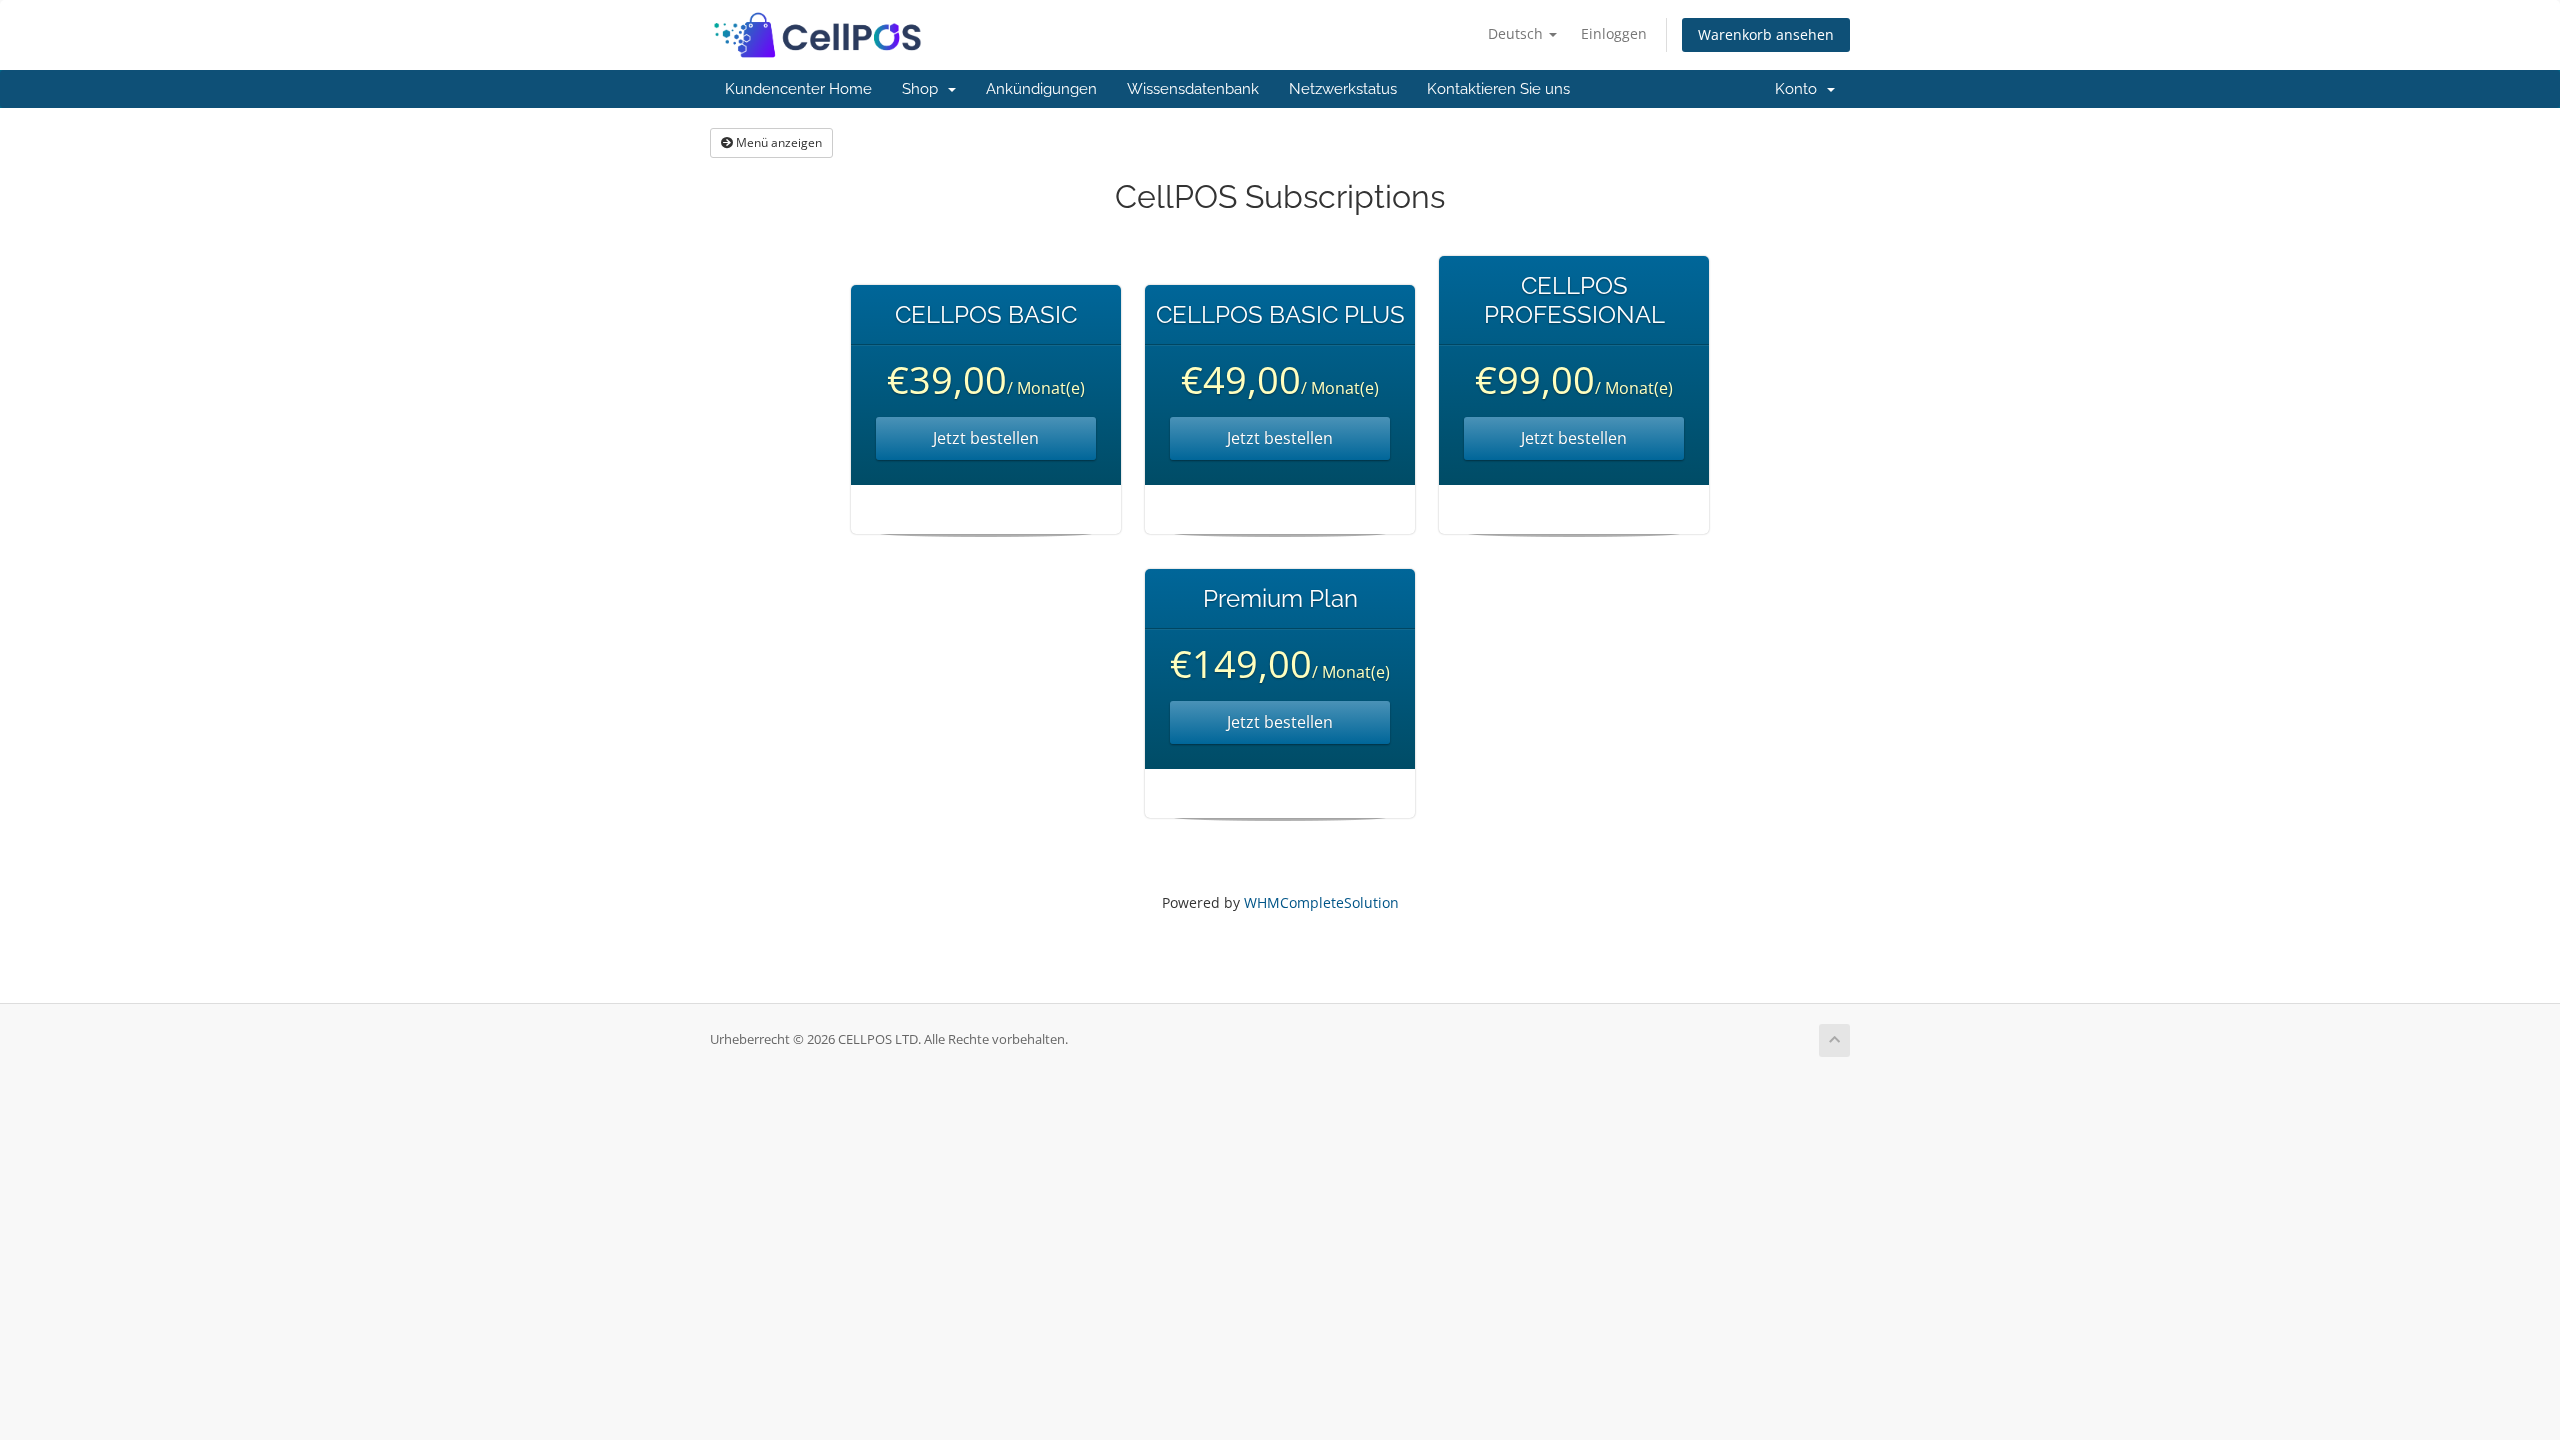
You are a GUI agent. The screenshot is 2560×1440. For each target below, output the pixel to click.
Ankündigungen (1041, 89)
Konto (1800, 89)
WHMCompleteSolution (1321, 902)
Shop (924, 89)
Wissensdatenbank (1193, 89)
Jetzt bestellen (986, 438)
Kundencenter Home (798, 89)
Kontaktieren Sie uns (1498, 89)
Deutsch (1517, 33)
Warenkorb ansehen (1766, 34)
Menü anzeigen (777, 142)
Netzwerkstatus (1343, 89)
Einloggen (1614, 33)
